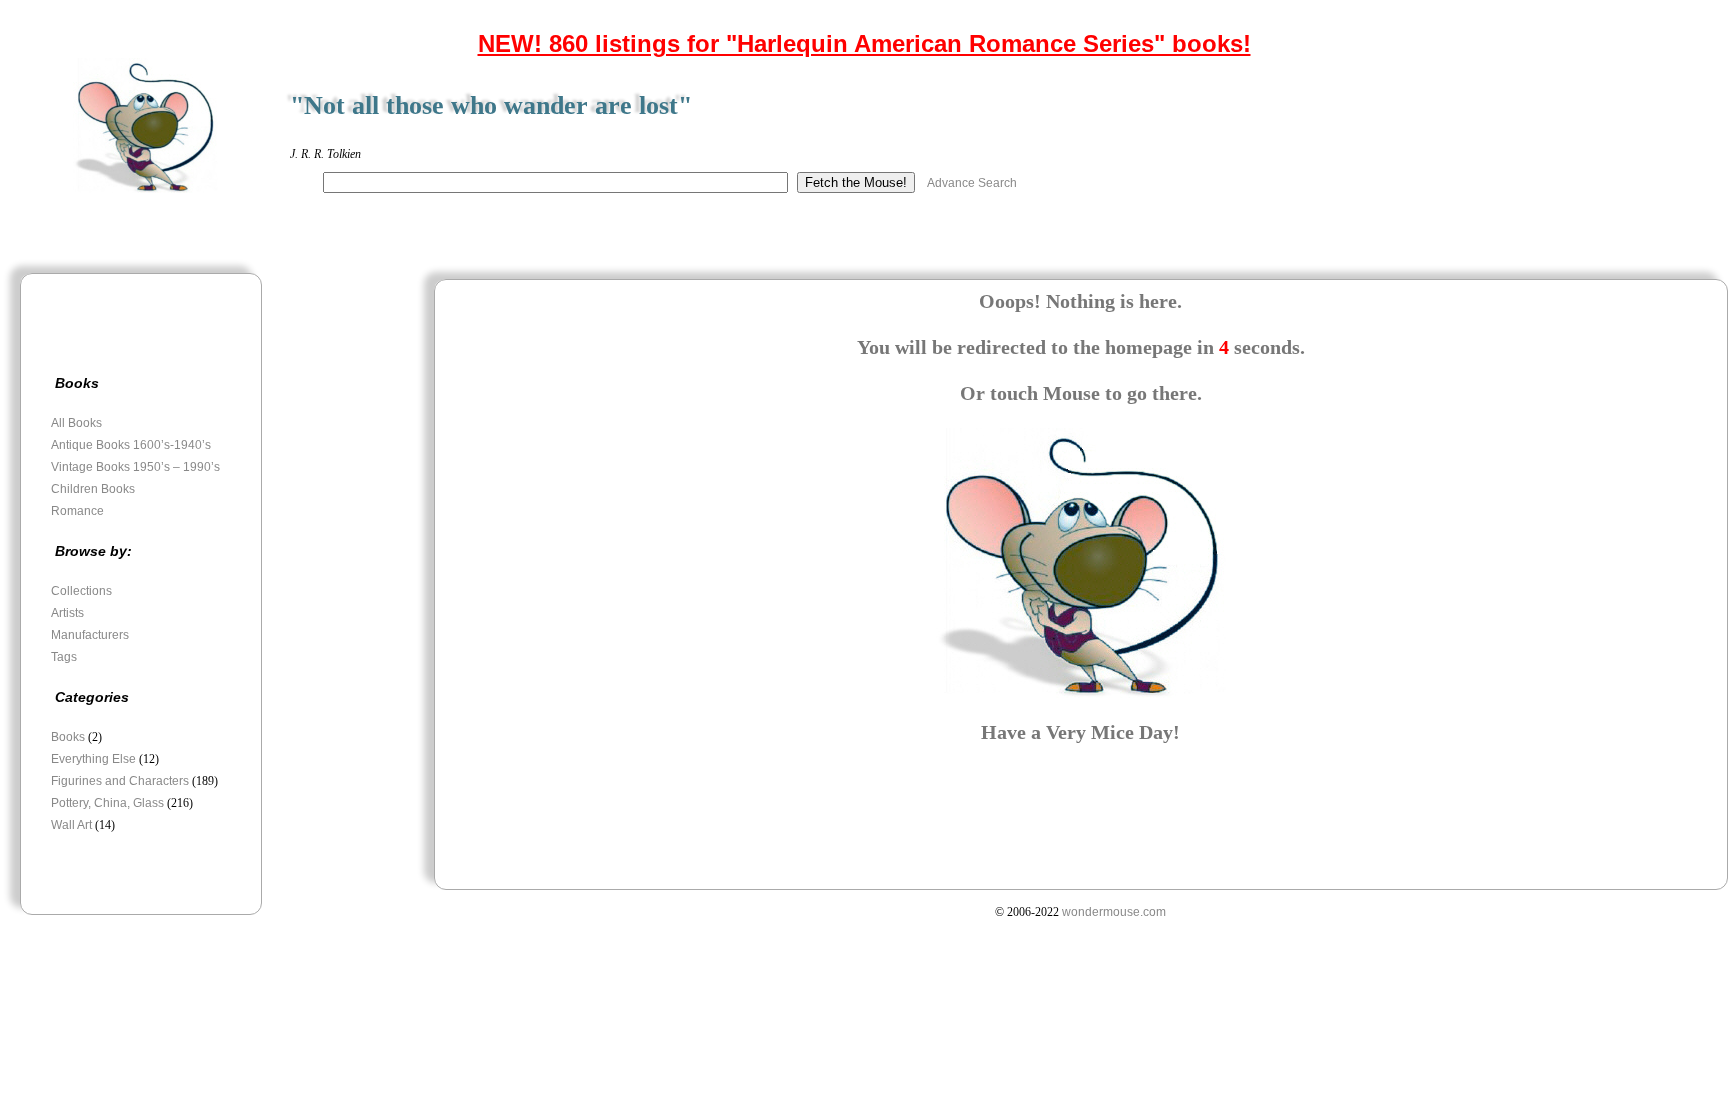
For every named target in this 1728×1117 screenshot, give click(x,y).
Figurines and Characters (120, 781)
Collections (81, 591)
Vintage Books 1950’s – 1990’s (135, 467)
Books (68, 737)
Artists (67, 613)
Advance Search (972, 183)
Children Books (93, 489)
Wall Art (71, 825)
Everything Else (93, 759)
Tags (64, 657)
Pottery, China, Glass (107, 803)
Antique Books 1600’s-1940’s (131, 445)
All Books (76, 423)
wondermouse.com (1114, 912)
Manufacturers (90, 635)
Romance (77, 511)
